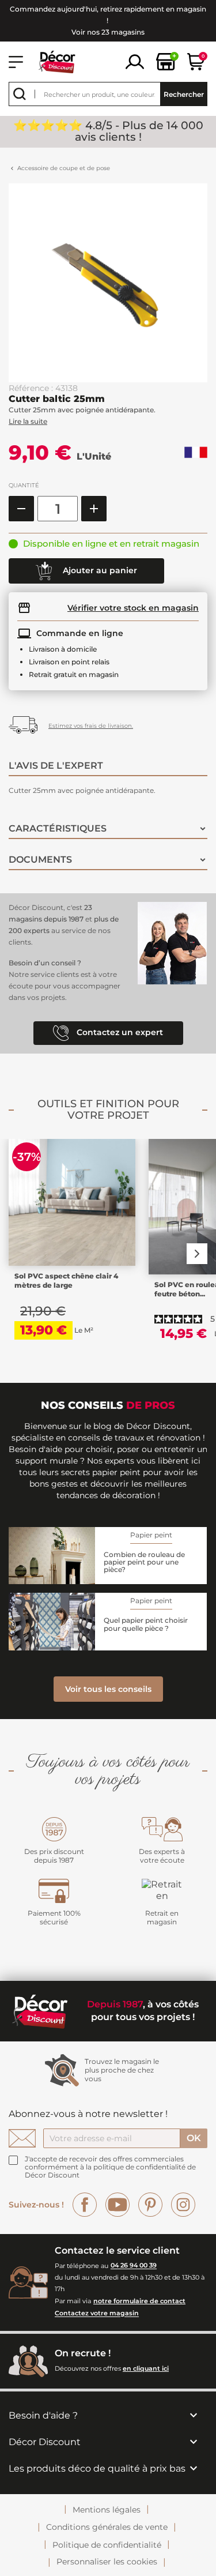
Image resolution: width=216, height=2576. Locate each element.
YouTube (118, 2205)
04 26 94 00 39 (134, 2266)
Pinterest (150, 2205)
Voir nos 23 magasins (108, 32)
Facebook (85, 2205)
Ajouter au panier (99, 570)
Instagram (183, 2205)
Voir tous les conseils (108, 1689)
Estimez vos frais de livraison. (91, 726)
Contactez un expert (119, 1033)
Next (197, 1254)
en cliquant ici (146, 2368)
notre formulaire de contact (139, 2301)
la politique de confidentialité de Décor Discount (110, 2171)
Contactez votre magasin (97, 2314)
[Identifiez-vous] (135, 61)
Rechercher (184, 94)
